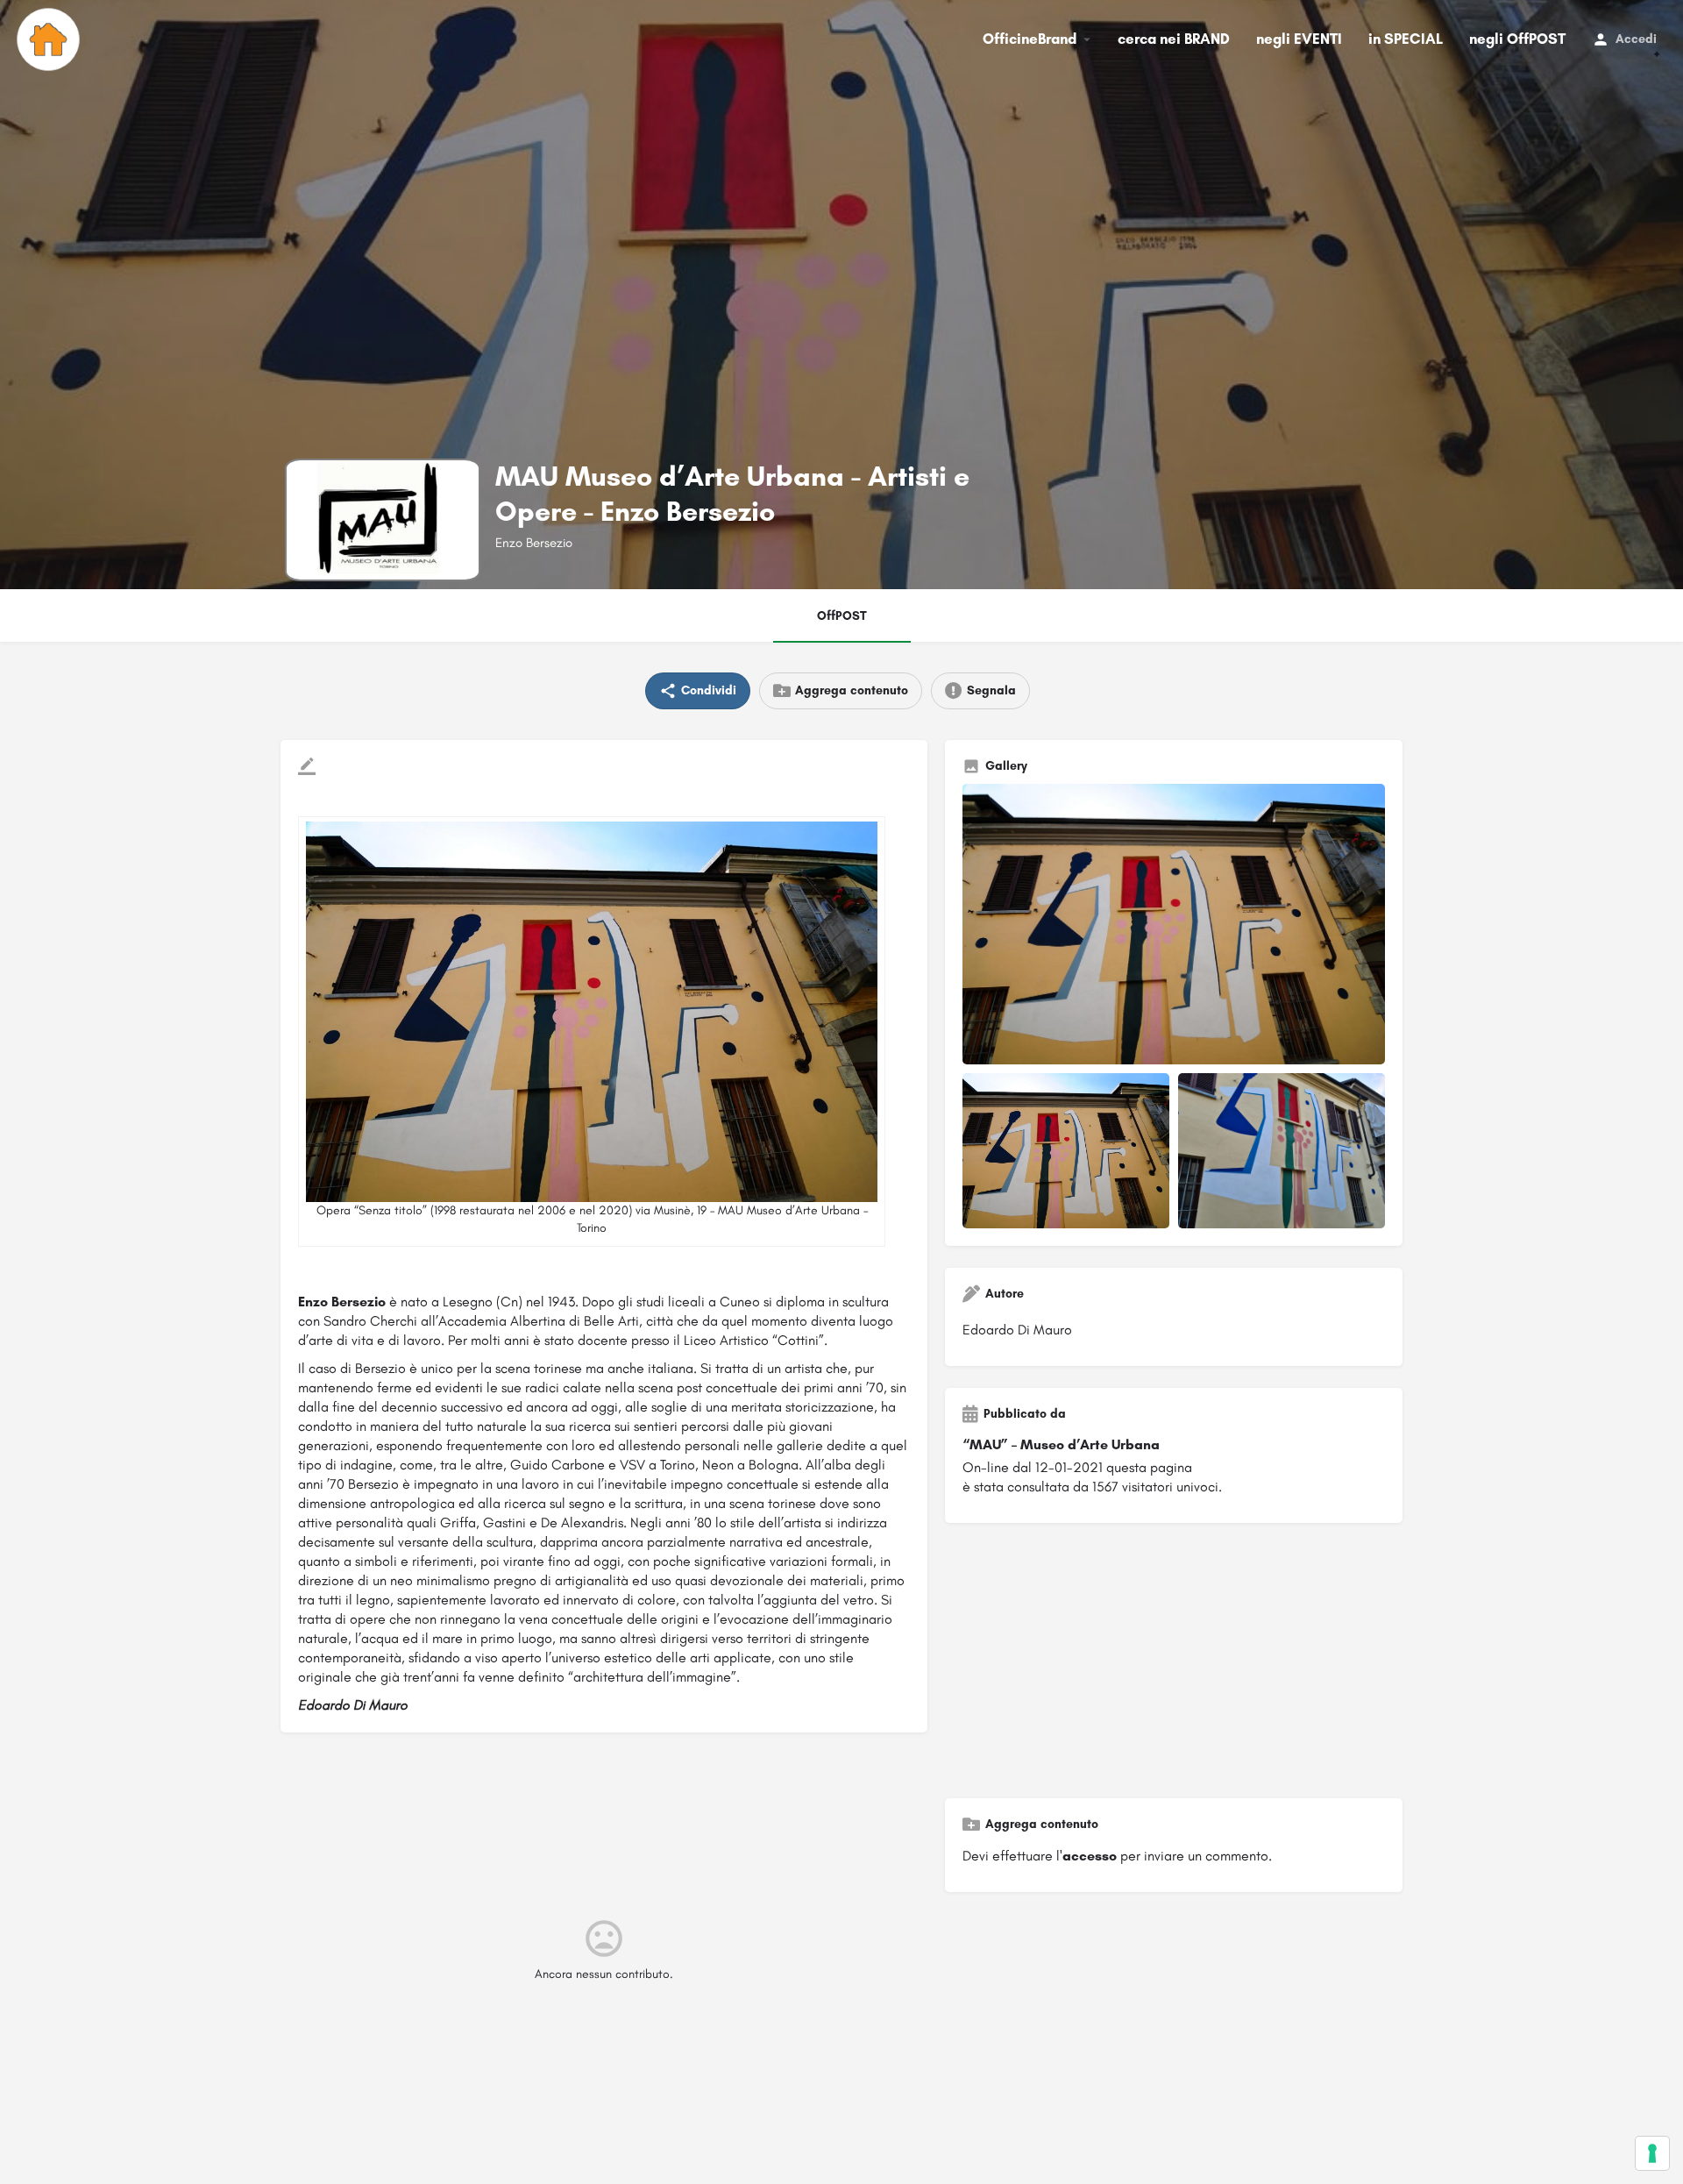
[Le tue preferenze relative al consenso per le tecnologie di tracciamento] (1652, 2153)
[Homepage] (50, 39)
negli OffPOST (1517, 39)
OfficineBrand (1030, 39)
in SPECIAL (1406, 39)
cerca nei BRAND (1174, 39)
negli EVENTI (1299, 39)
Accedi (1636, 39)
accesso (1090, 1856)
